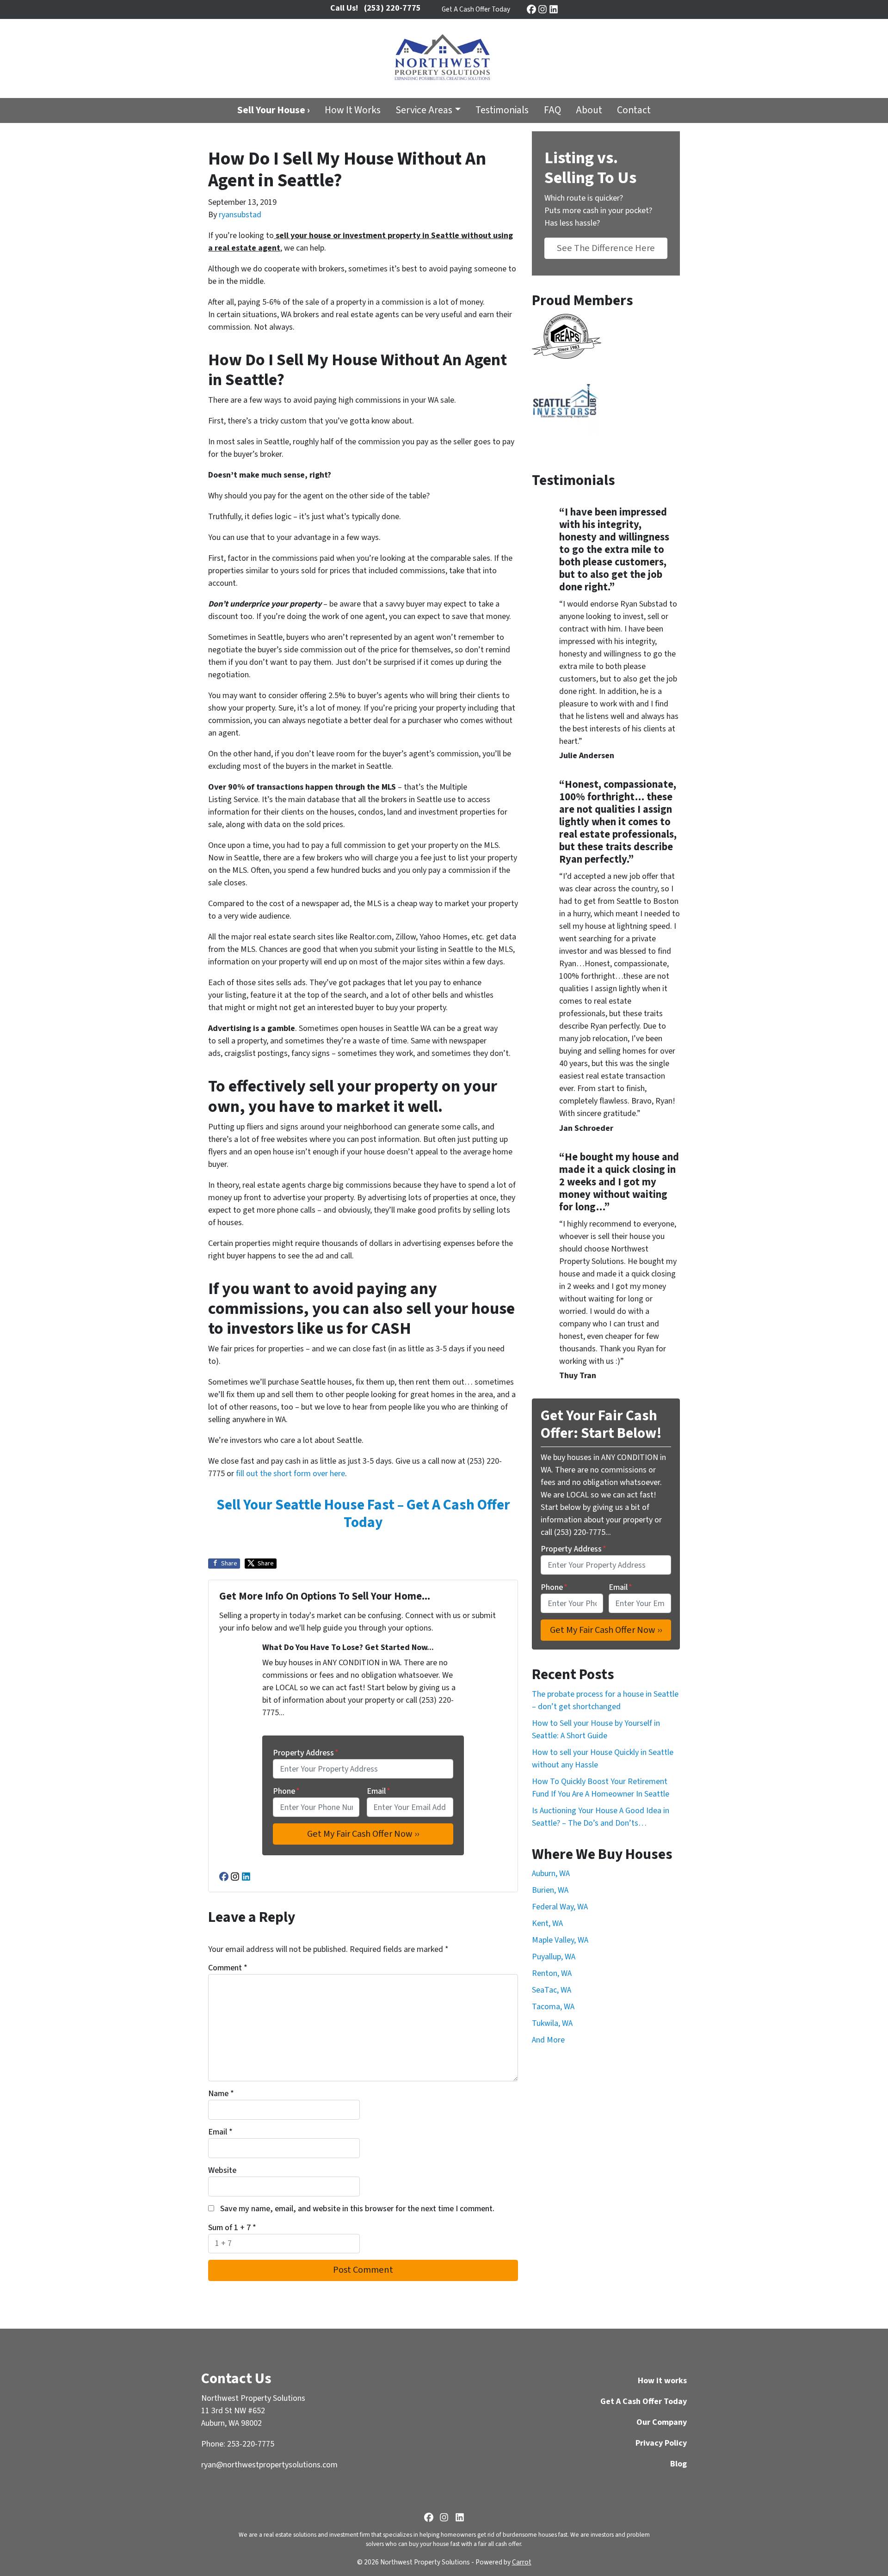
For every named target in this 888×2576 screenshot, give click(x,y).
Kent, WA (547, 1923)
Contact (634, 110)
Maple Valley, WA (560, 1940)
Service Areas (424, 110)
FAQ (552, 110)
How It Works (353, 110)
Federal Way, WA (560, 1907)
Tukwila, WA (552, 2023)
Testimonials (502, 110)
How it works (662, 2381)
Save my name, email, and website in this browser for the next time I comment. (357, 2209)
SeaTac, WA (552, 1990)
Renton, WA (552, 1973)
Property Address (306, 1753)
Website (222, 2170)
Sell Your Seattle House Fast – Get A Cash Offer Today (363, 1514)
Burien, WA (550, 1890)
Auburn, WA (551, 1874)
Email (379, 1791)
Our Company (662, 2422)
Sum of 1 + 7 (232, 2228)
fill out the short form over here (290, 1474)
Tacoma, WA (553, 2007)
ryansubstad (240, 215)
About (589, 110)
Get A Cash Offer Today (476, 9)
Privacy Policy (661, 2443)
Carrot (522, 2562)
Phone (286, 1791)
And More (548, 2040)
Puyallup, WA (554, 1957)
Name (221, 2094)
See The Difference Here (606, 248)
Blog (678, 2464)
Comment (228, 1968)
